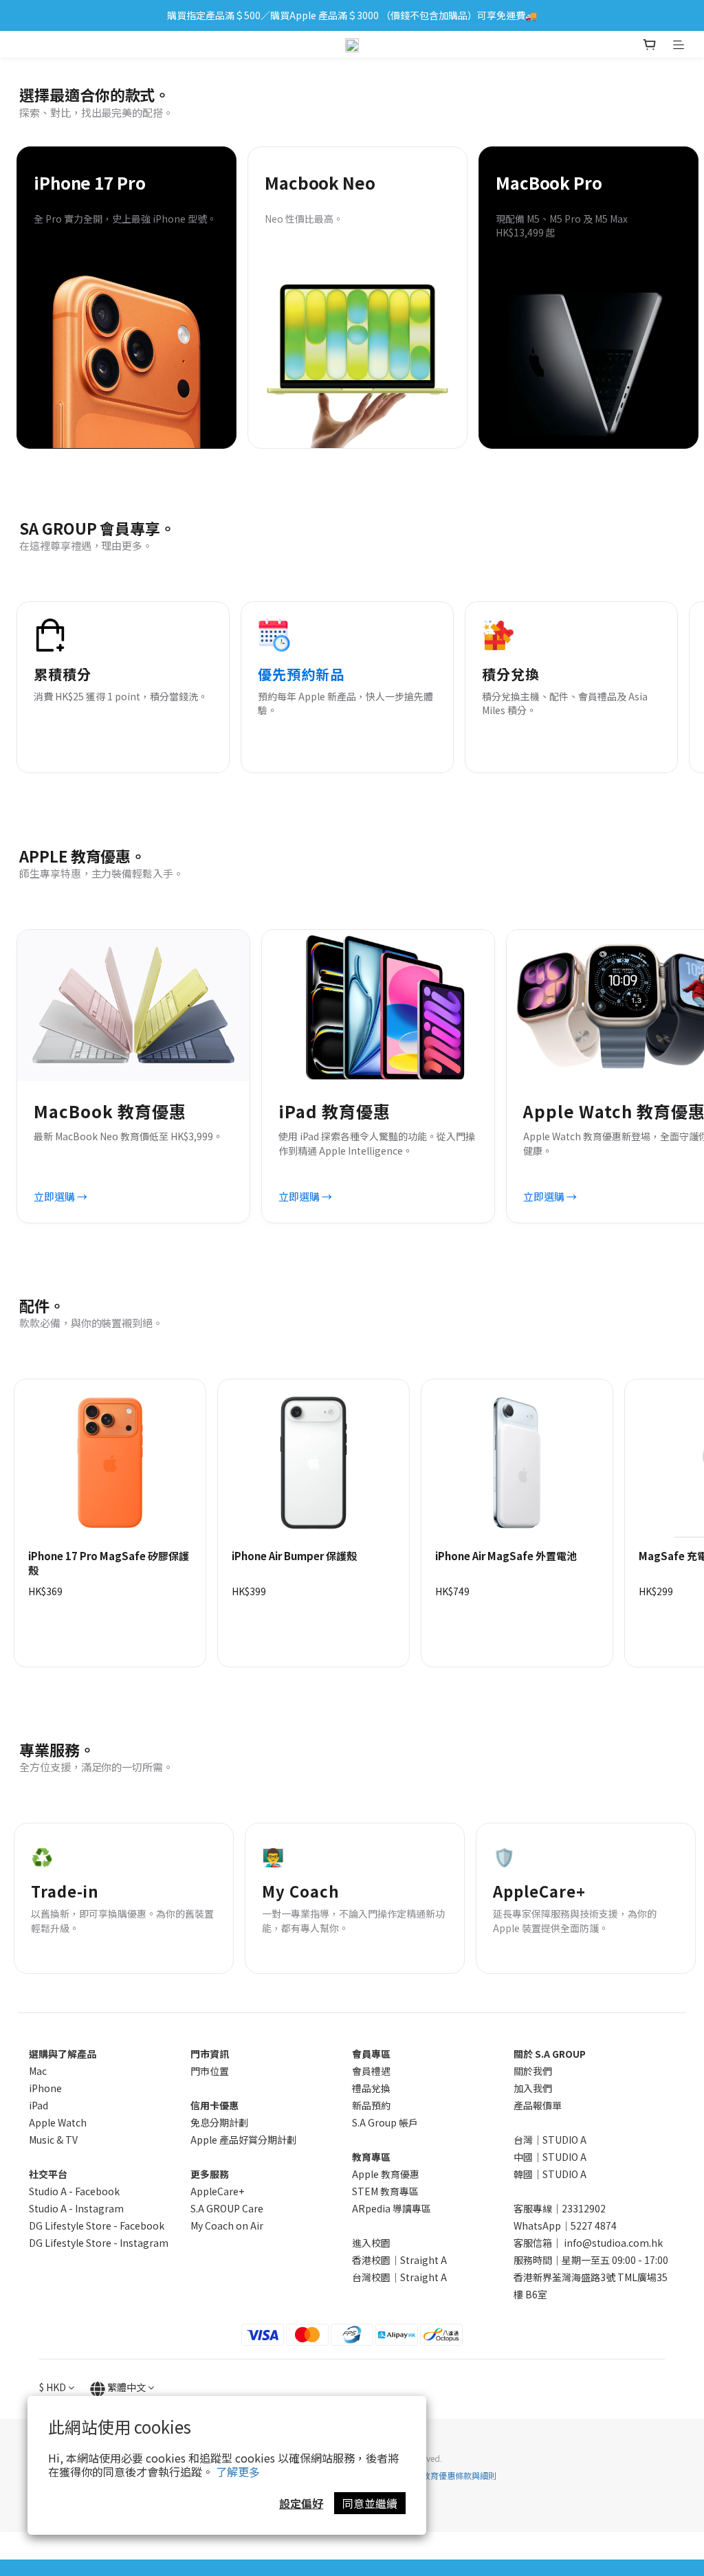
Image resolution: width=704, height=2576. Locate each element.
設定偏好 (301, 2503)
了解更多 (238, 2472)
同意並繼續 (370, 2503)
